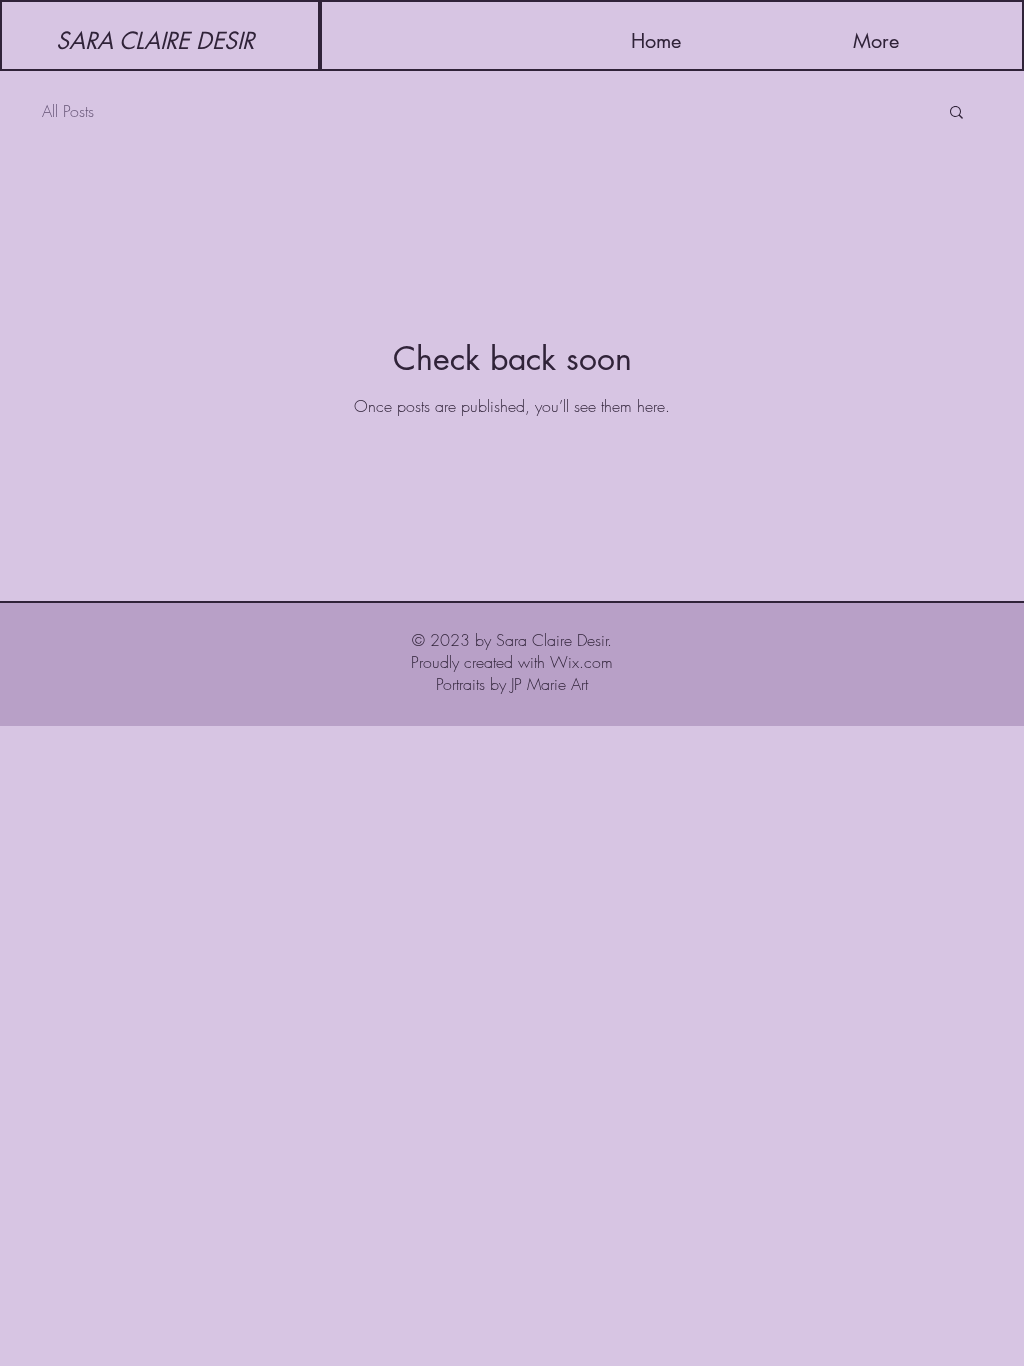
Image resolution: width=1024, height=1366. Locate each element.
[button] (956, 113)
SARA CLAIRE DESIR (158, 41)
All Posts (68, 111)
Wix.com (581, 662)
